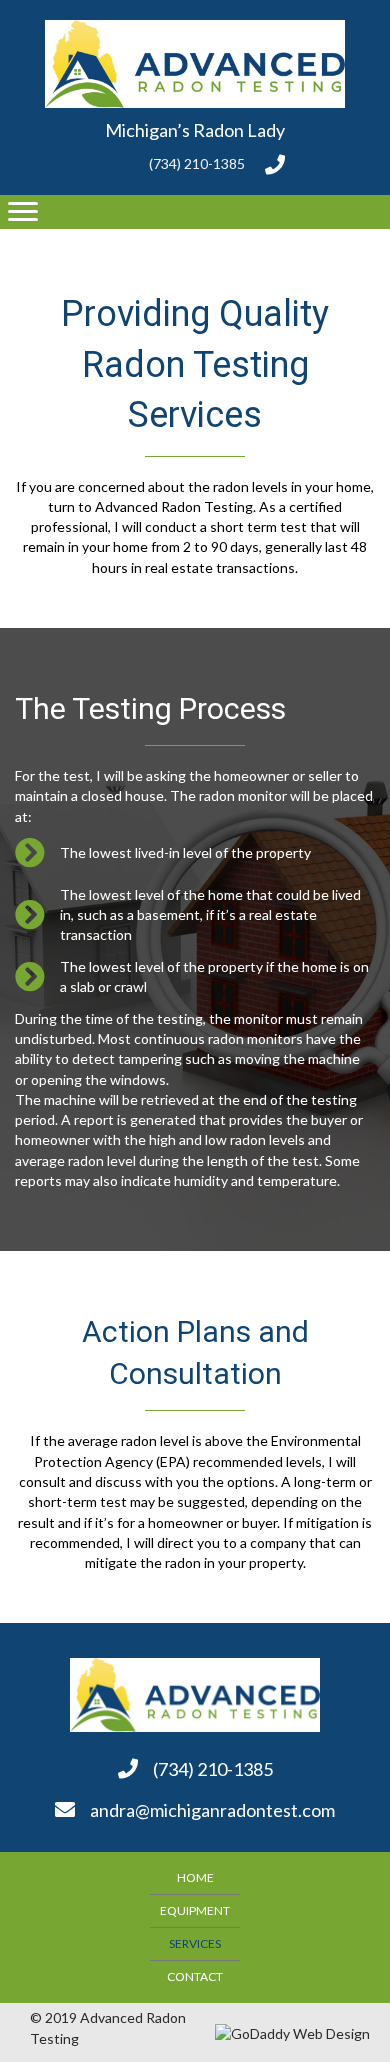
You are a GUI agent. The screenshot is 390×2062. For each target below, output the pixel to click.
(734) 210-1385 (197, 163)
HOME (195, 1877)
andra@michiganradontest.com (212, 1810)
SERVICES (195, 1943)
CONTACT (195, 1976)
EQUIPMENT (195, 1910)
